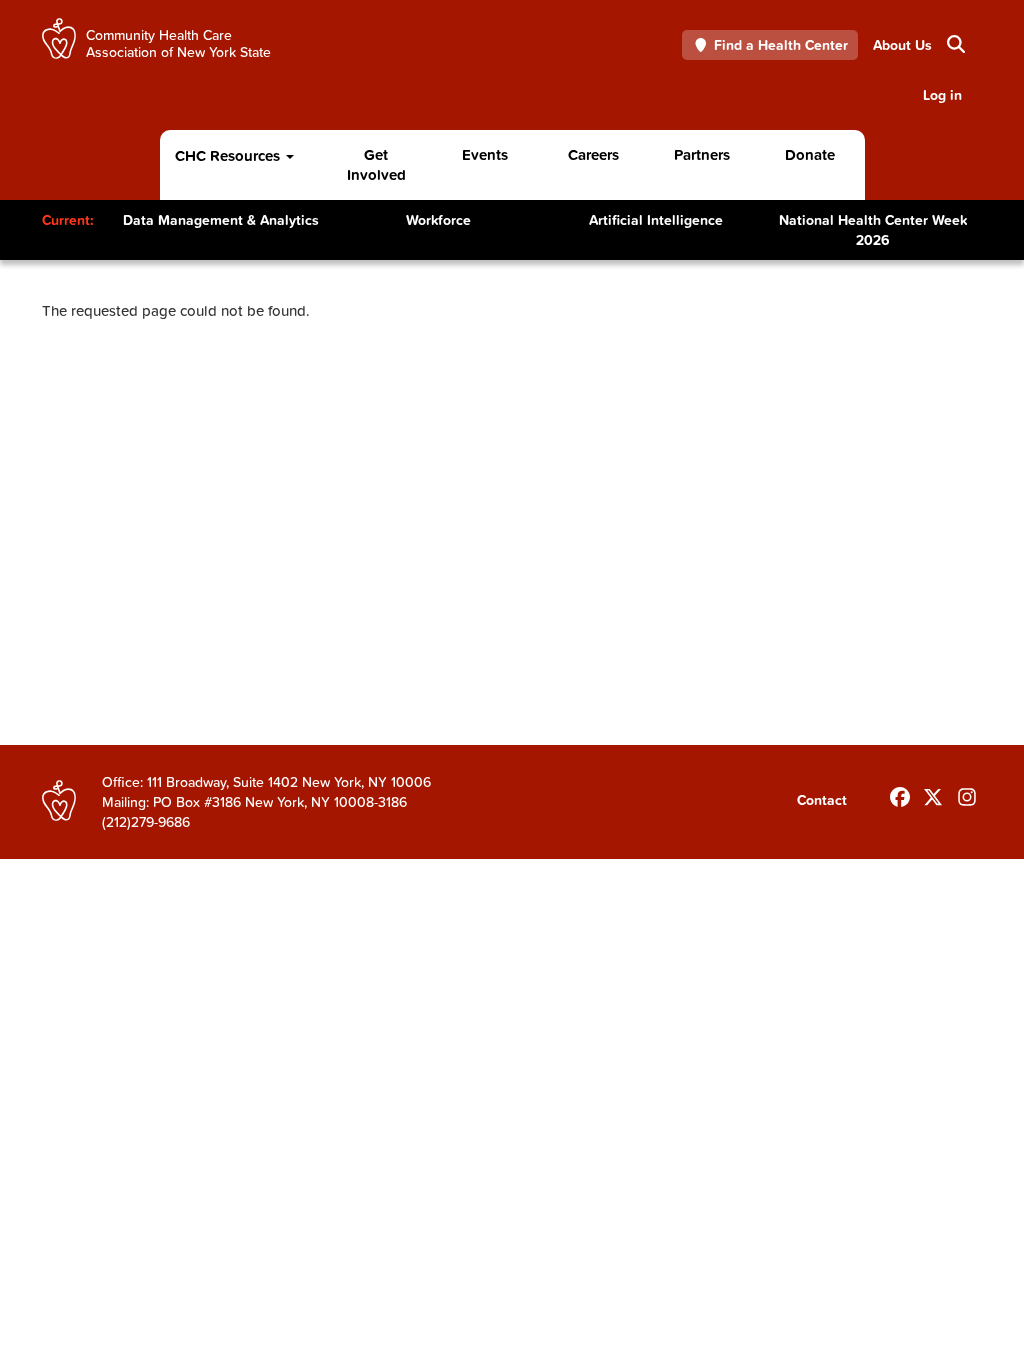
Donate (810, 154)
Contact (822, 800)
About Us (902, 45)
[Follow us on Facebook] (900, 793)
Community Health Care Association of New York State (178, 42)
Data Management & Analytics (221, 220)
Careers (593, 154)
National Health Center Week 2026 (873, 230)
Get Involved (376, 164)
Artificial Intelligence (656, 220)
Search (947, 45)
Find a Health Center (781, 45)
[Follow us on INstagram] (967, 793)
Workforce (438, 220)
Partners (702, 154)
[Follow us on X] (933, 793)
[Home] (59, 38)
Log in (942, 95)
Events (485, 154)
